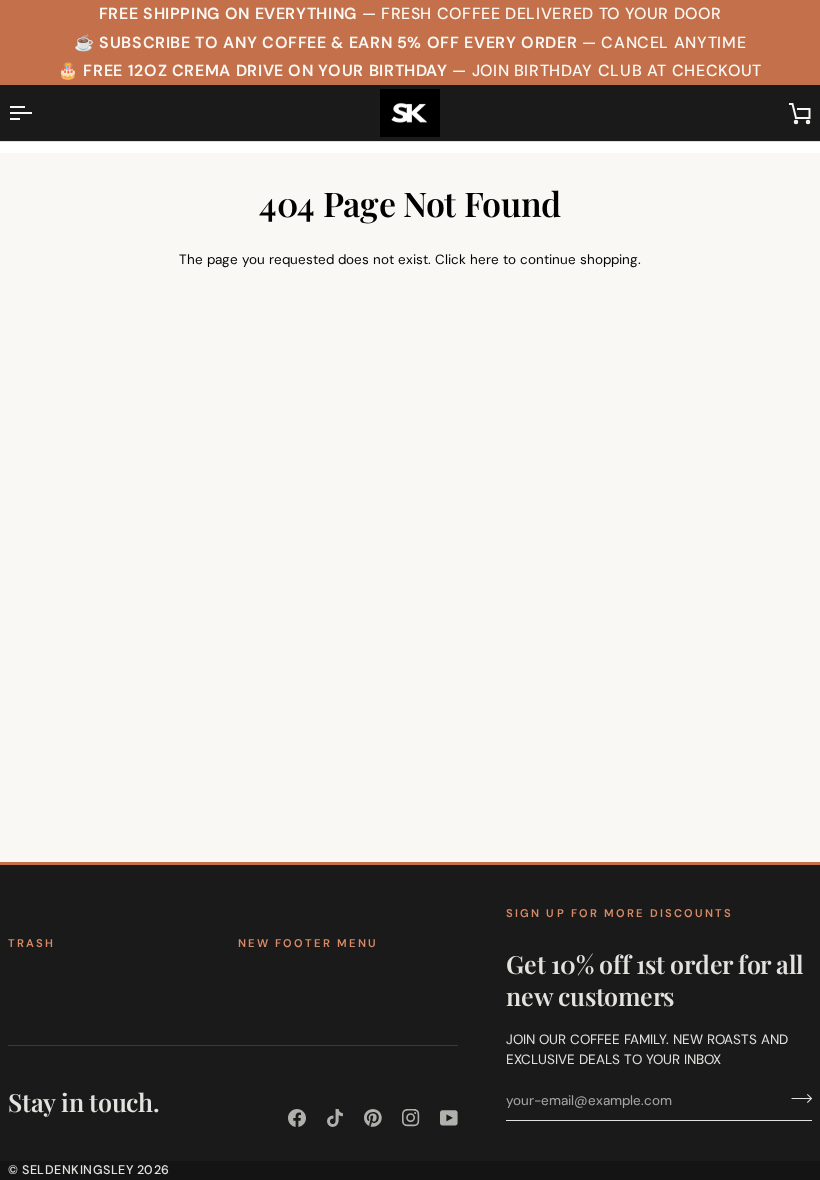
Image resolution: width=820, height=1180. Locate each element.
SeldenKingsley (77, 1170)
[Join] (795, 1098)
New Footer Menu (308, 943)
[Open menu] (38, 113)
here (484, 259)
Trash (31, 943)
